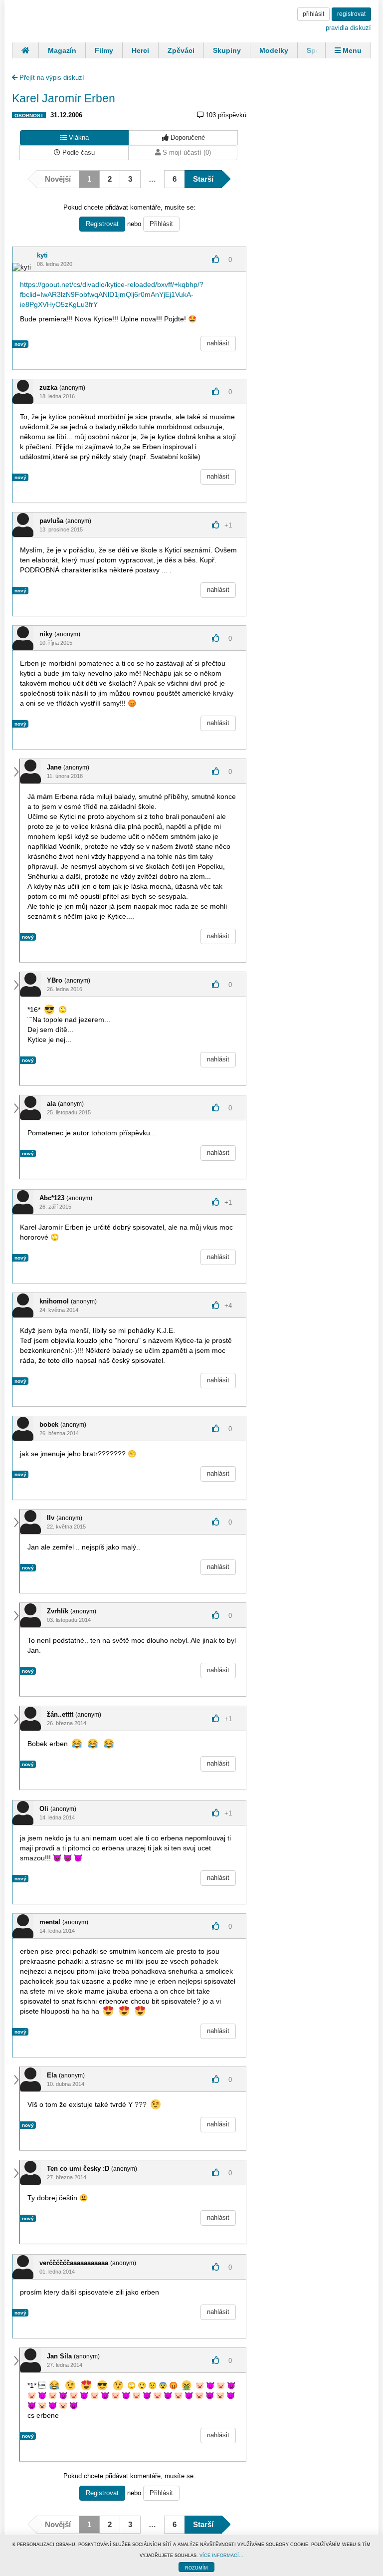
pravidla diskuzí (348, 28)
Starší (203, 179)
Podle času (78, 152)
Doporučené (187, 137)
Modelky (274, 50)
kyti (42, 255)
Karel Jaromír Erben (64, 98)
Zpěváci (181, 50)
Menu (351, 50)
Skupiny (227, 50)
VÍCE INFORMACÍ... (221, 2556)
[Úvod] (25, 50)
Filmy (104, 50)
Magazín (62, 50)
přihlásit (313, 14)
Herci (140, 50)
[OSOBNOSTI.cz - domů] (49, 20)
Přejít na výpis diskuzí (51, 78)
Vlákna (78, 137)
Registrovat (102, 224)
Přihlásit (161, 224)
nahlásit (218, 343)
